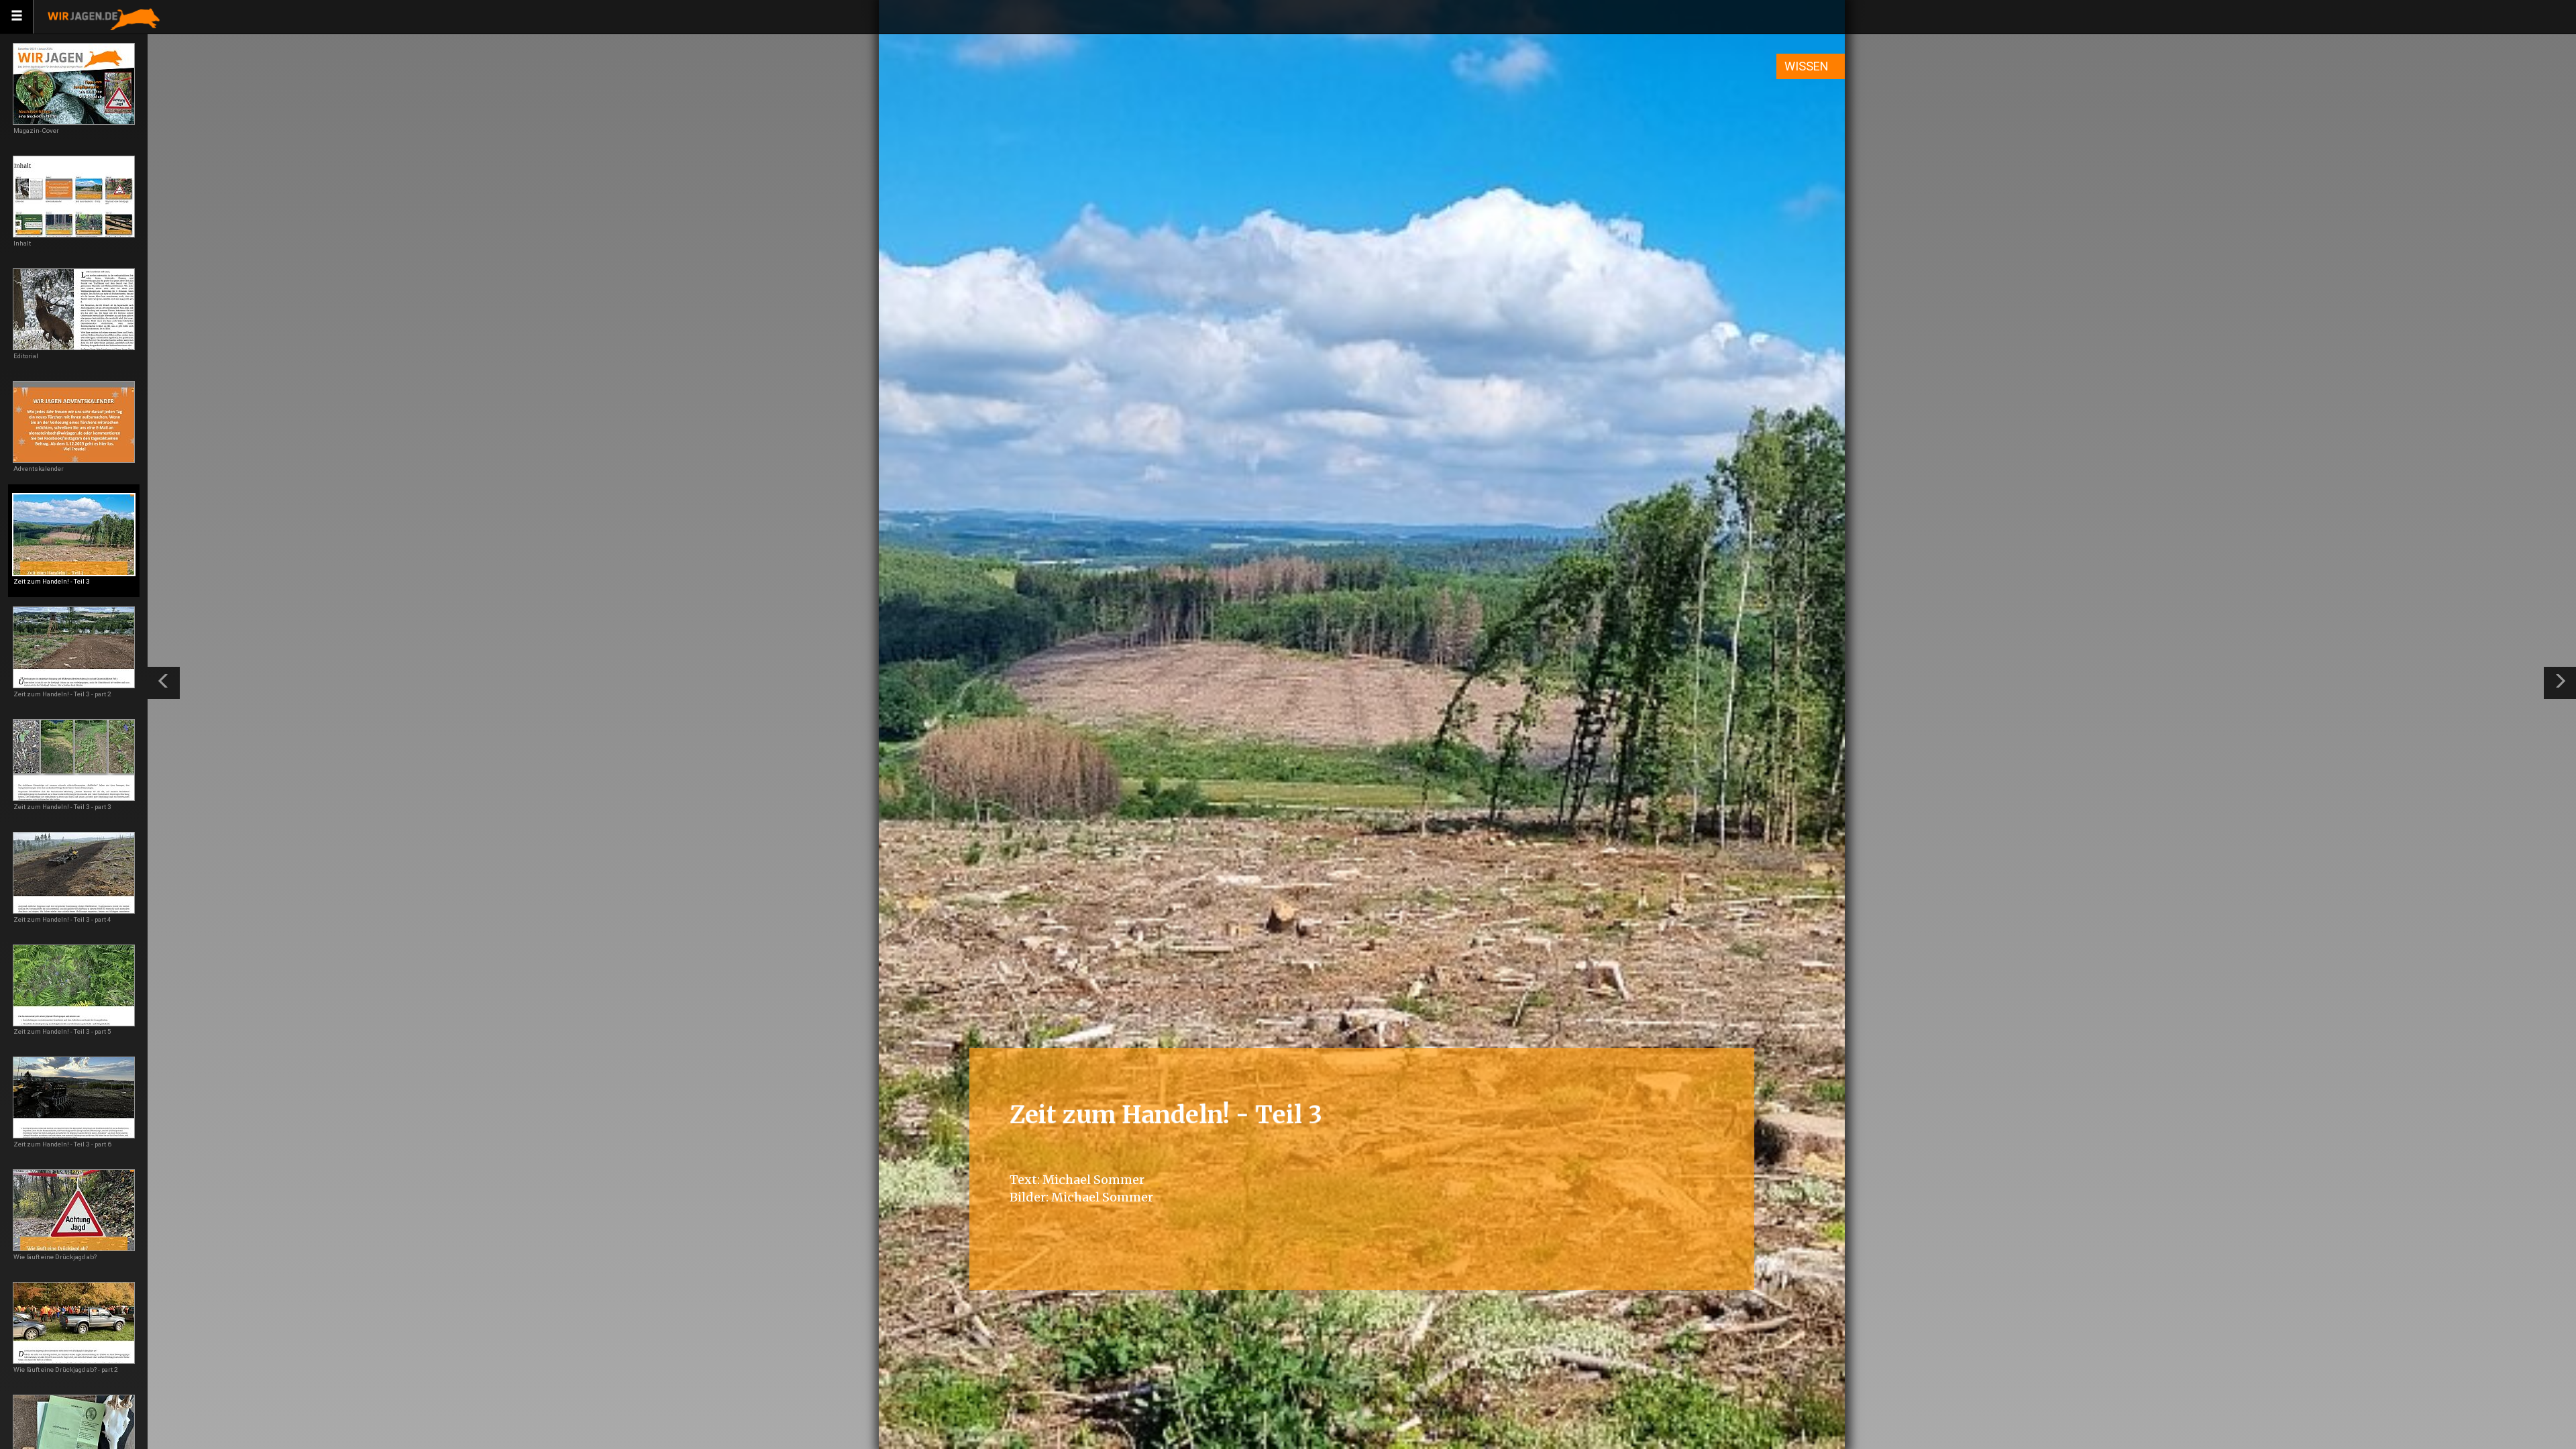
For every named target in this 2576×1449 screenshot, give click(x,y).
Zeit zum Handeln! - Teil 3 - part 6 (62, 1144)
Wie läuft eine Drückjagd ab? (55, 1257)
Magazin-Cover (36, 130)
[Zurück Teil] (164, 683)
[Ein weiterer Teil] (2560, 683)
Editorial (26, 356)
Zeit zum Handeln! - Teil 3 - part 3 (62, 807)
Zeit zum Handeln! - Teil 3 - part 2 (62, 694)
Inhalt (22, 243)
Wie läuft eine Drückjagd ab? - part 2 (66, 1370)
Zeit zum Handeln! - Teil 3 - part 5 (62, 1031)
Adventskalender (39, 469)
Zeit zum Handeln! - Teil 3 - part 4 (62, 919)
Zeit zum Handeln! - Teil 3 (52, 581)
